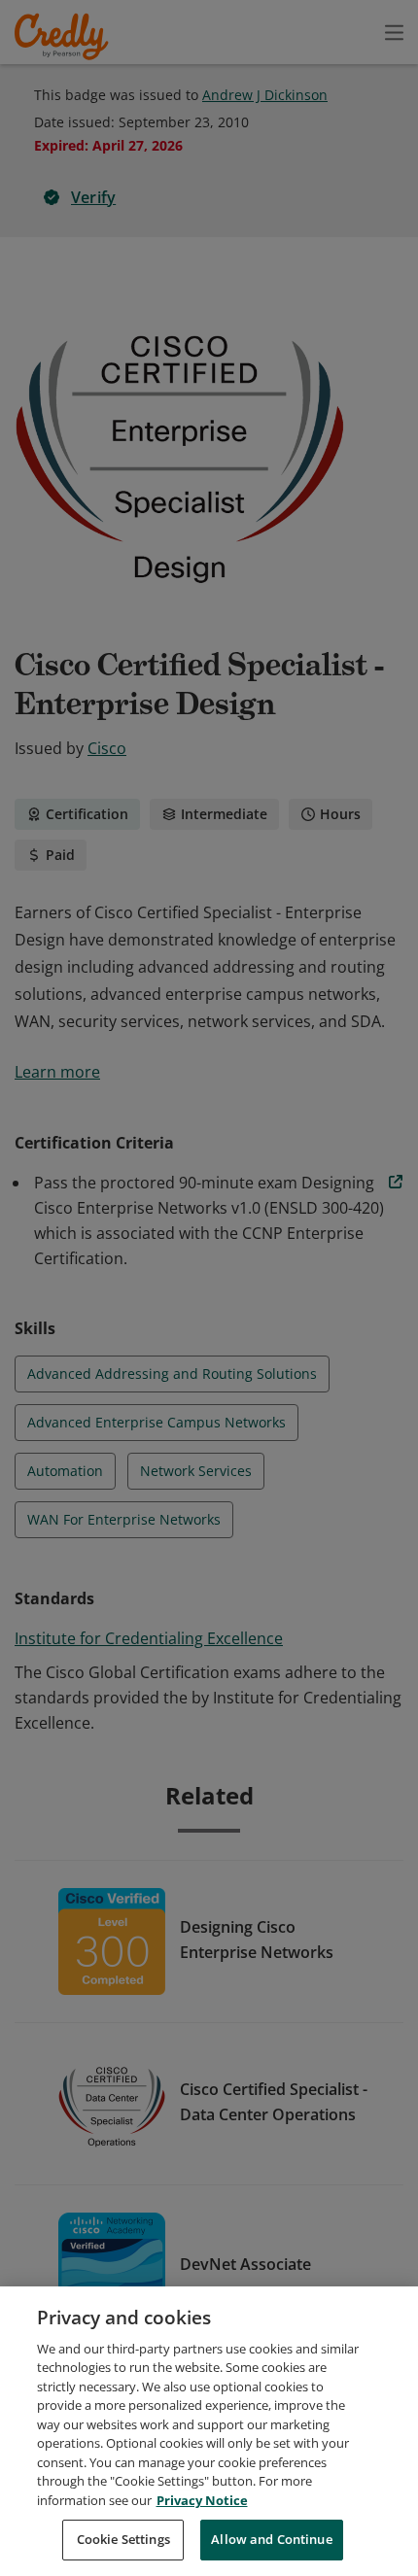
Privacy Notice (202, 2500)
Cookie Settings (123, 2539)
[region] (209, 2431)
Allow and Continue (271, 2539)
